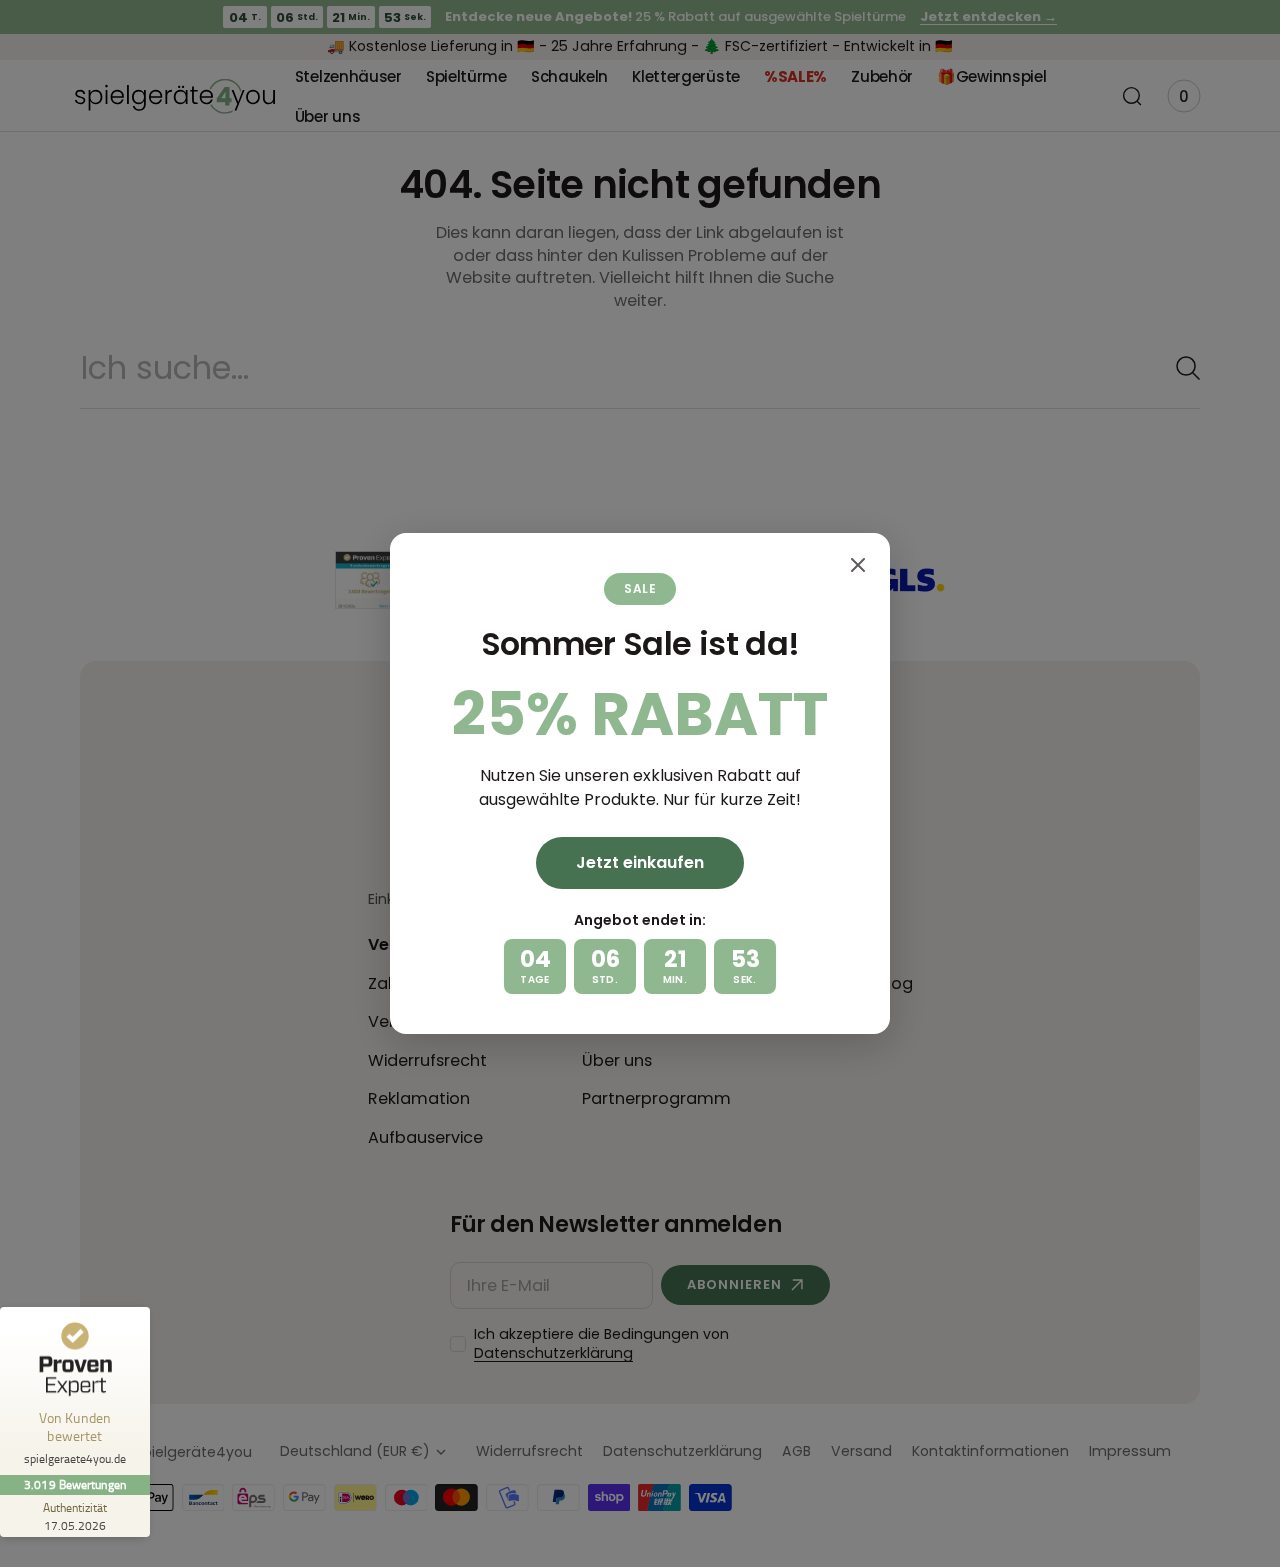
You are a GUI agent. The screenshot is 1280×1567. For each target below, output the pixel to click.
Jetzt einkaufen (640, 862)
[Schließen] (858, 565)
